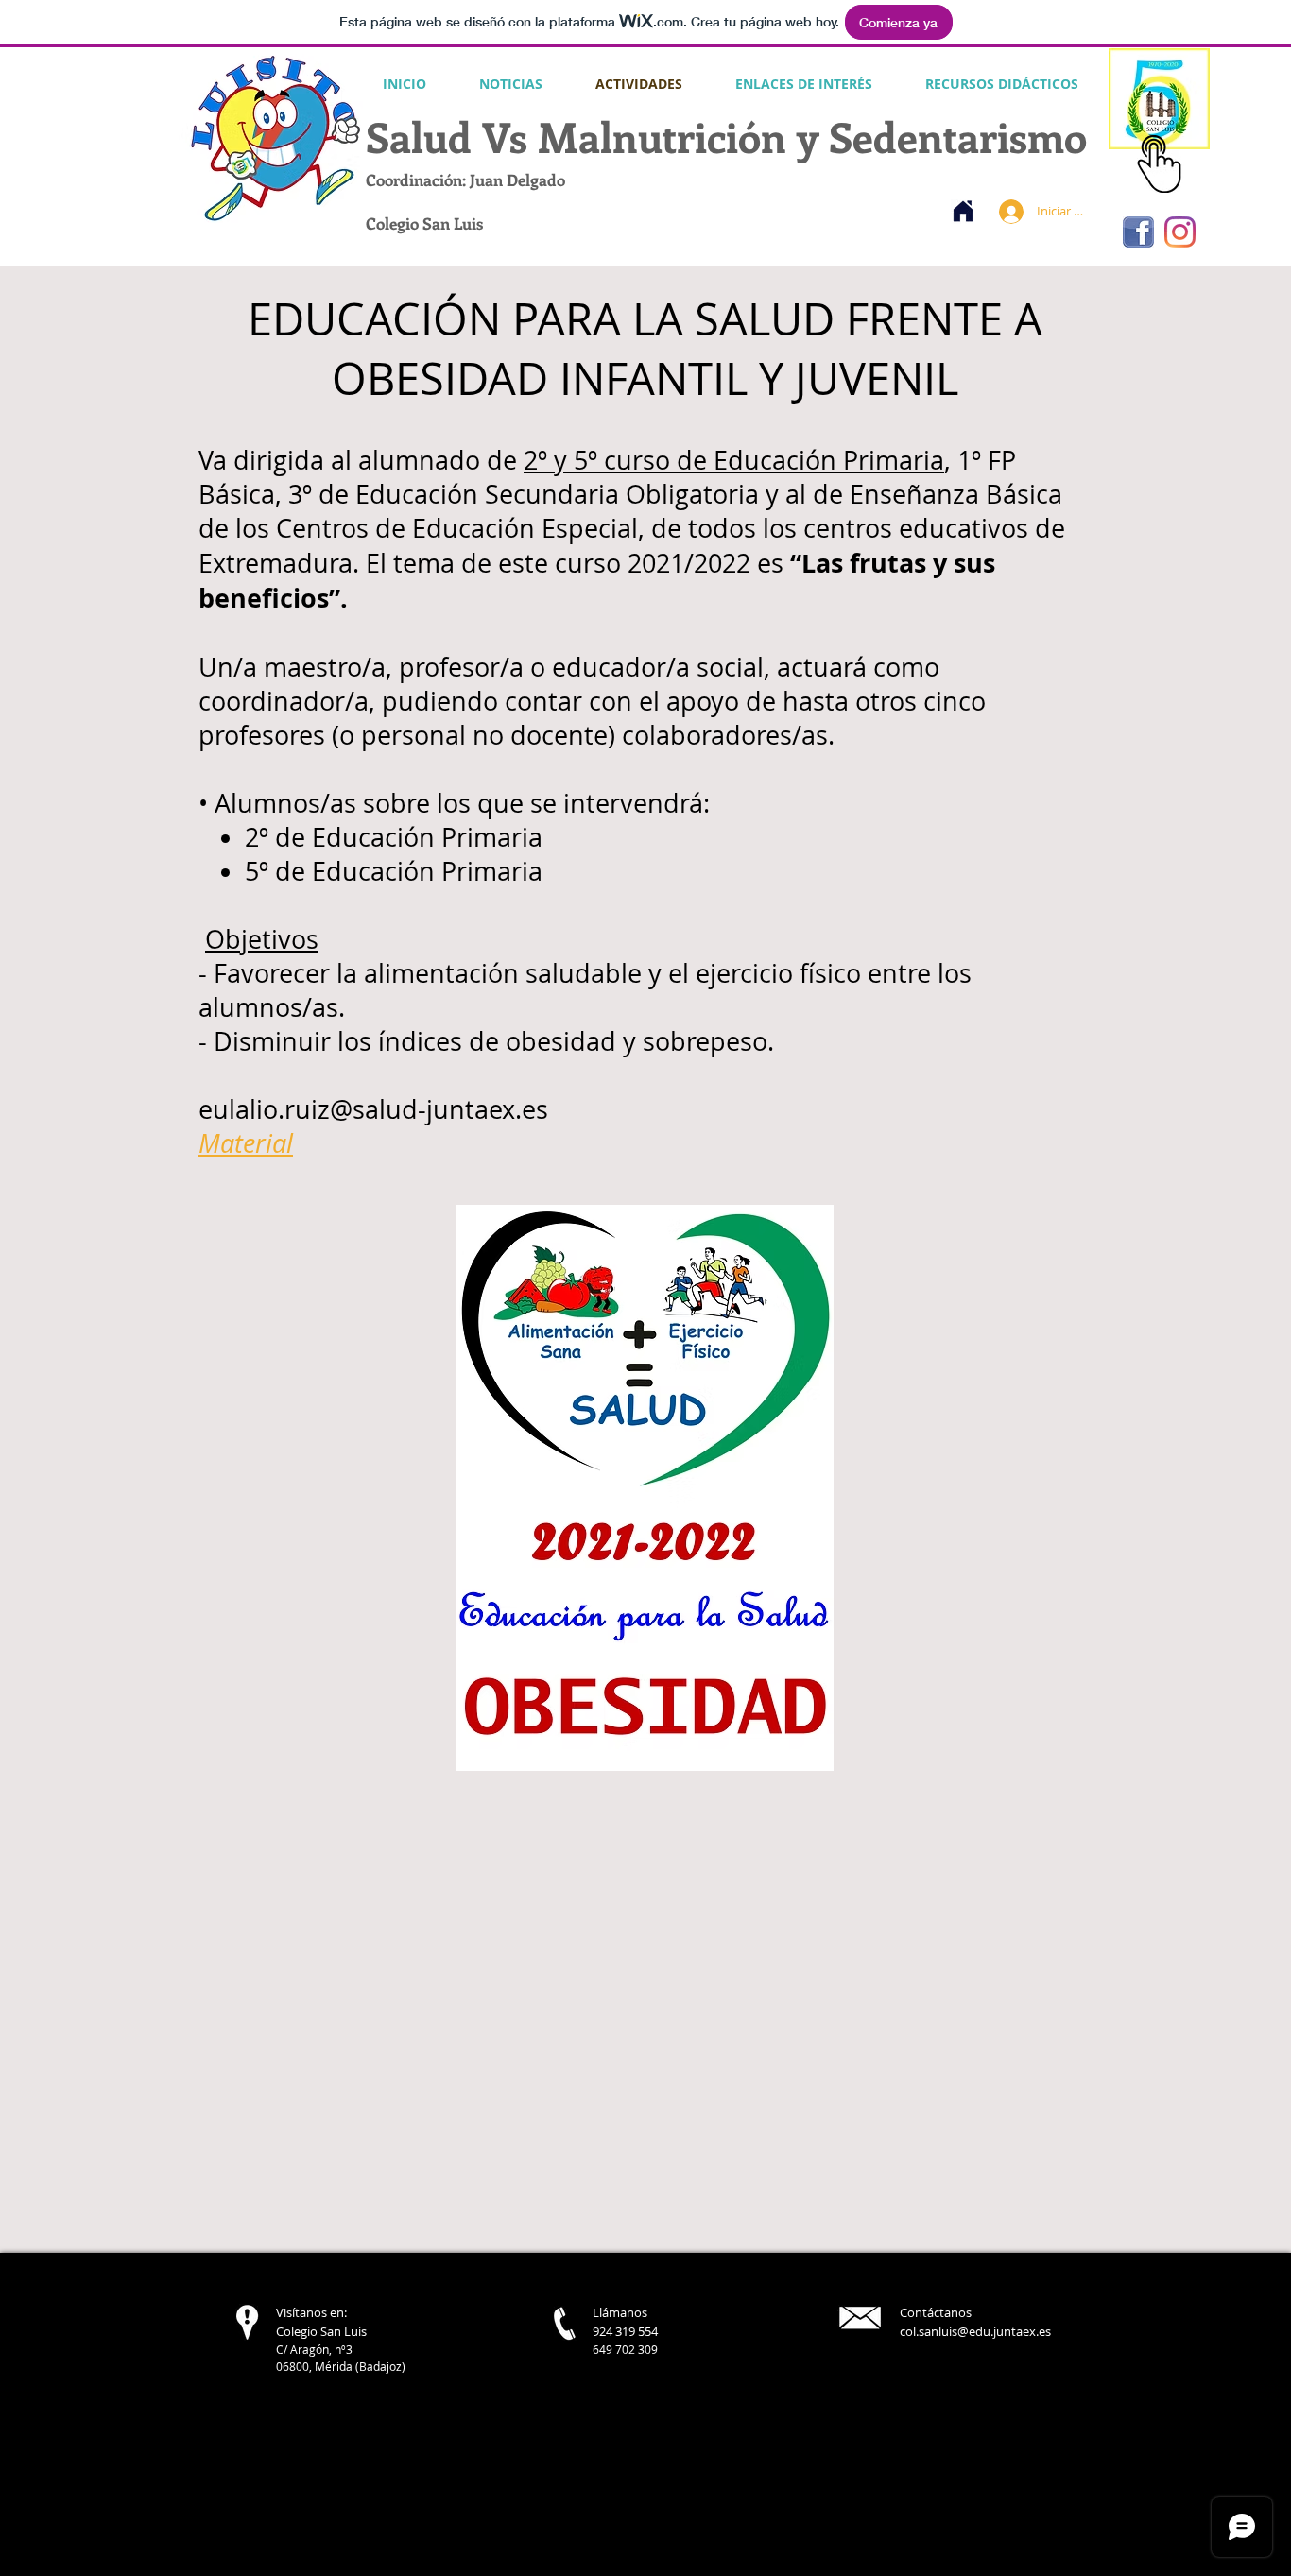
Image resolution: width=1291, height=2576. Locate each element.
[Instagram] (1180, 232)
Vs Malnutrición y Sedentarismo (779, 136)
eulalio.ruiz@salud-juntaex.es (373, 1109)
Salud (419, 136)
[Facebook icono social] (1138, 232)
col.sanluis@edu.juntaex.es (975, 2331)
